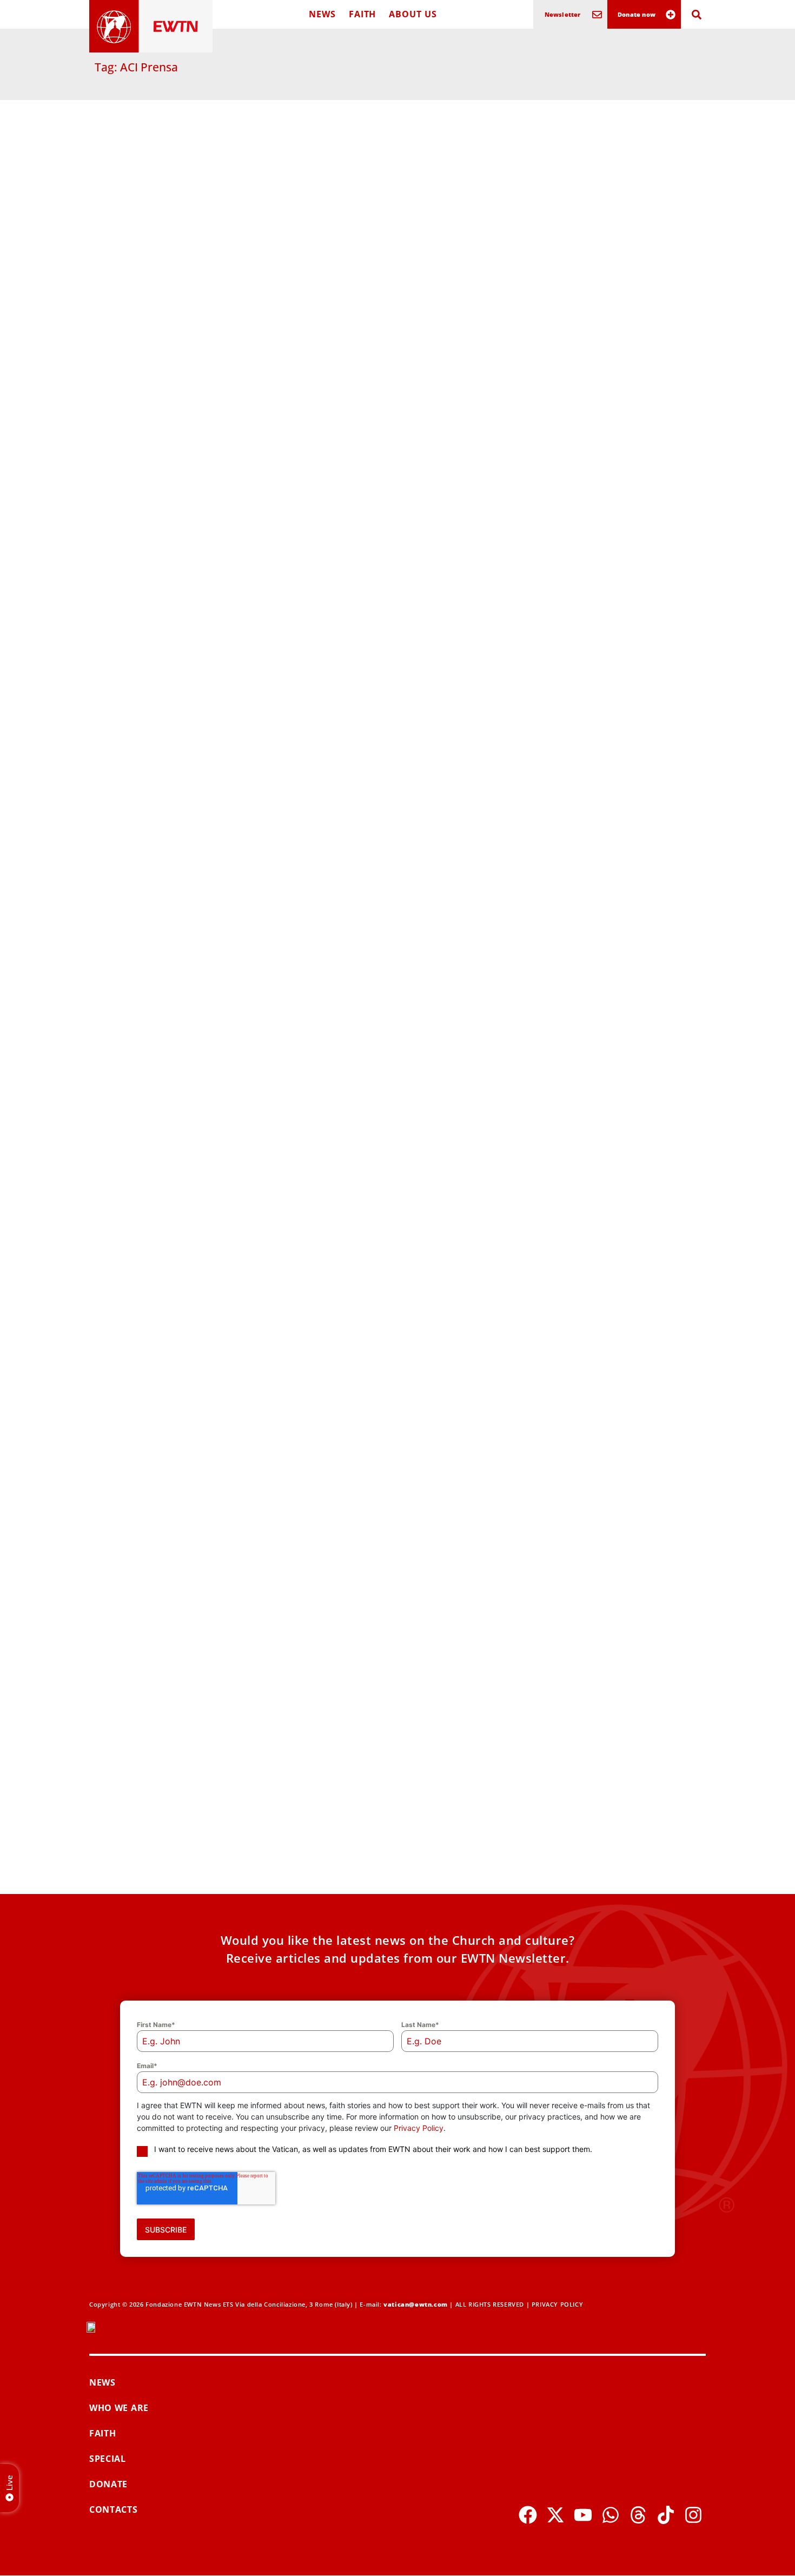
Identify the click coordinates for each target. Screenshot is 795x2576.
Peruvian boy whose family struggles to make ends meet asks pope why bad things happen (188, 714)
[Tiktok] (666, 2515)
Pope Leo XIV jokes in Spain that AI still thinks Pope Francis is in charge (393, 1143)
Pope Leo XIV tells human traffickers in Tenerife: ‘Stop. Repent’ (187, 484)
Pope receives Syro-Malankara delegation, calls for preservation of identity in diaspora (185, 266)
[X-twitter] (555, 2515)
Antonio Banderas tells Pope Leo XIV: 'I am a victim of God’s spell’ (188, 1354)
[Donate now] (671, 15)
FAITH (363, 14)
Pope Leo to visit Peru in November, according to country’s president (394, 932)
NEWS (322, 14)
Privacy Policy (419, 2128)
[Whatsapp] (611, 2515)
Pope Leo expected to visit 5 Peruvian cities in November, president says (398, 259)
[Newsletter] (597, 15)
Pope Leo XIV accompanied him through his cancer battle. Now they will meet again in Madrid (186, 1585)
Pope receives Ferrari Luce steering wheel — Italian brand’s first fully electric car (392, 1809)
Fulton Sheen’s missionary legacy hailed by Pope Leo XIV (387, 1578)
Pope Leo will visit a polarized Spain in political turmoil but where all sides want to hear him (185, 1809)
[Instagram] (693, 2515)
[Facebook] (528, 2515)
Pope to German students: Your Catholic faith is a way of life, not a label (599, 1361)
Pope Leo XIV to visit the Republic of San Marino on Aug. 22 (603, 1803)
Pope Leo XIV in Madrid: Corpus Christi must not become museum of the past (396, 1361)
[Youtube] (583, 2515)
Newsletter (563, 14)
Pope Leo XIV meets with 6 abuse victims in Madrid (595, 932)
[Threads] (638, 2515)
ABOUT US (413, 14)
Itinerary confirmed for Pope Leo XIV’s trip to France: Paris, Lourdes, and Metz (392, 714)
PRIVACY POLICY (557, 2304)
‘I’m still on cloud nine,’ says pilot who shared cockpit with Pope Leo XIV (598, 490)
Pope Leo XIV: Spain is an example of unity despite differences (604, 259)
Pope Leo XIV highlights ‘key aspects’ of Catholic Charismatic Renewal (603, 1578)
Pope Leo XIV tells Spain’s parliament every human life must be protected (604, 1143)
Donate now (637, 14)
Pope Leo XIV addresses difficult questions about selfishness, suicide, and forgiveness (604, 714)
